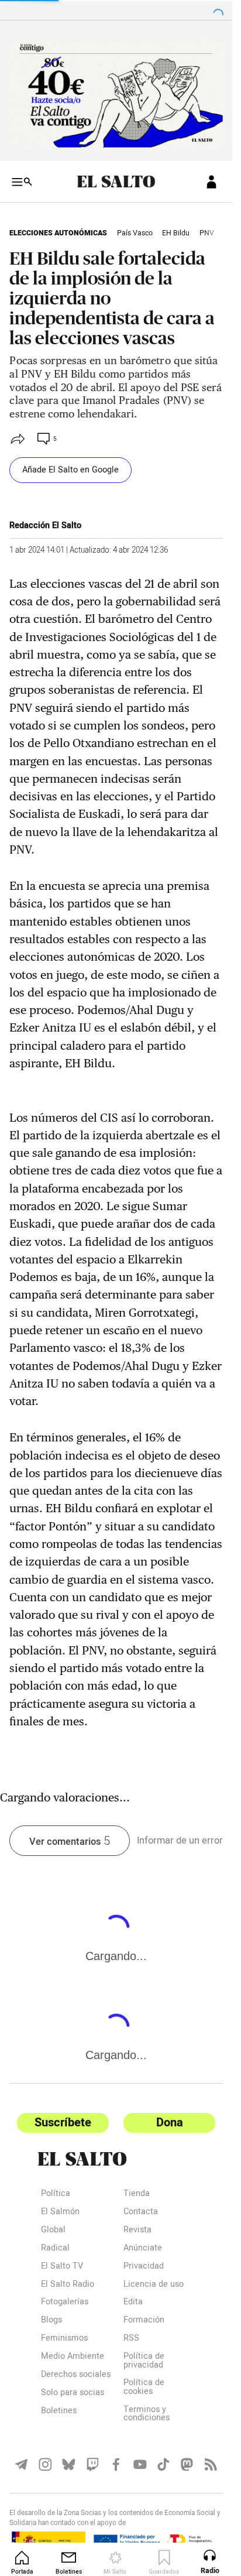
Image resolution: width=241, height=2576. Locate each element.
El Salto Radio (68, 2285)
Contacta (141, 2213)
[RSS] (211, 2464)
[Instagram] (45, 2464)
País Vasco (135, 233)
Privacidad (144, 2267)
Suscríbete (63, 2123)
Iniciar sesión (211, 182)
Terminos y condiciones (147, 2415)
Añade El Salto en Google (70, 470)
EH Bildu (176, 233)
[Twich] (93, 2464)
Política (56, 2195)
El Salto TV (62, 2267)
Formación (144, 2321)
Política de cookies (144, 2388)
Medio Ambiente (73, 2357)
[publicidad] (116, 94)
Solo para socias (73, 2394)
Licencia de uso (154, 2285)
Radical (55, 2249)
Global (53, 2231)
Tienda (137, 2195)
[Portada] (116, 181)
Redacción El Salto (45, 525)
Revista (137, 2231)
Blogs (51, 2321)
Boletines (59, 2412)
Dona (170, 2123)
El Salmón (60, 2213)
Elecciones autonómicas (58, 233)
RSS (131, 2339)
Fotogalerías (65, 2303)
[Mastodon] (187, 2464)
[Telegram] (21, 2464)
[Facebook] (116, 2464)
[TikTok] (163, 2464)
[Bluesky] (69, 2464)
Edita (133, 2303)
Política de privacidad (144, 2361)
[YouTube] (140, 2464)
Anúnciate (143, 2249)
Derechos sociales (76, 2375)
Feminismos (64, 2339)
